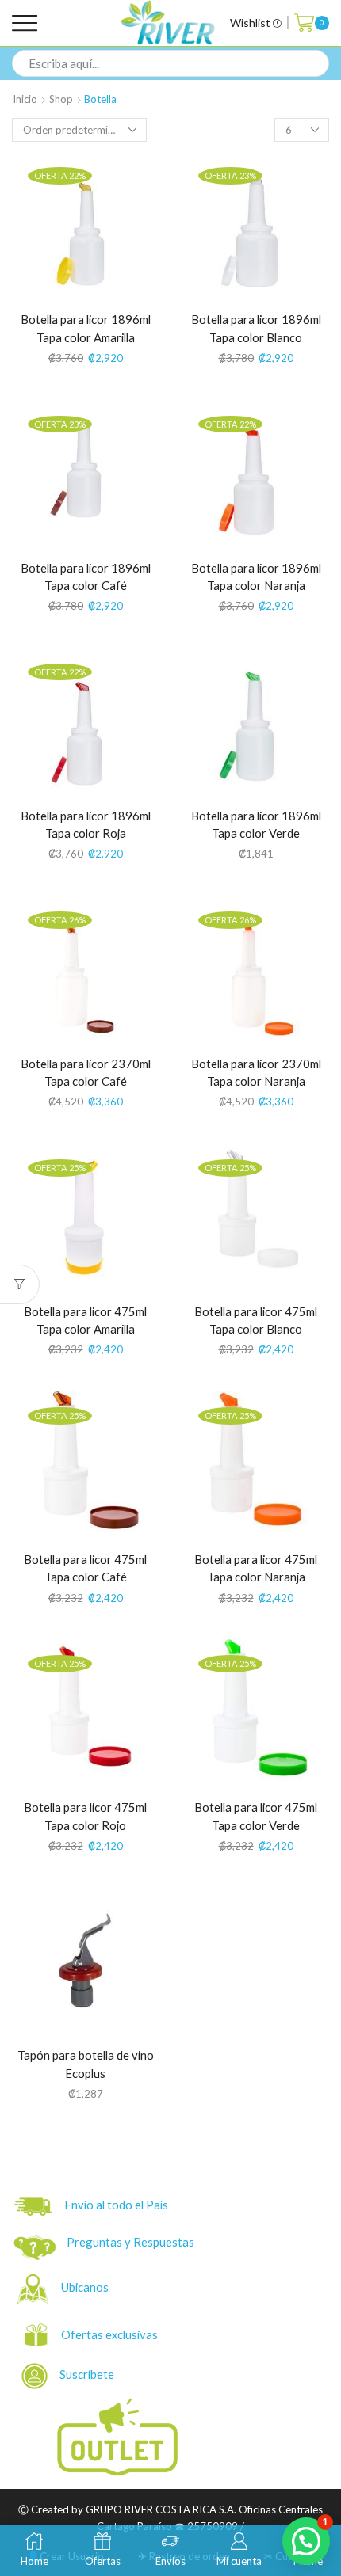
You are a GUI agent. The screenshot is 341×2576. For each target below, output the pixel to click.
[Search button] (316, 63)
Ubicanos (86, 2287)
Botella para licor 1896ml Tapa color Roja (86, 825)
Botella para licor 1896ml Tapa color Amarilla (86, 328)
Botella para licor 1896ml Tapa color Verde (256, 825)
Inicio (25, 99)
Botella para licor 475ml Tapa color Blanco (256, 1320)
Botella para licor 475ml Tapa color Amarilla (85, 1320)
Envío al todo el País (113, 2205)
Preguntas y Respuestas (130, 2242)
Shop (61, 99)
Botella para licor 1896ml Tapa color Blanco (256, 328)
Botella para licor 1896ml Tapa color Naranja (256, 577)
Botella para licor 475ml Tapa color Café (85, 1568)
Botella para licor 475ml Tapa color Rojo (85, 1816)
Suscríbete (82, 2374)
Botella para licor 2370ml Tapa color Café (86, 1073)
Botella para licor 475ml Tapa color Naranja (256, 1568)
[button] (306, 2541)
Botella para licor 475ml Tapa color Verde (256, 1816)
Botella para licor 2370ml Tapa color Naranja (256, 1073)
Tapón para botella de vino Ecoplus (86, 2064)
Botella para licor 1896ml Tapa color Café (86, 577)
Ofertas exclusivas (111, 2334)
